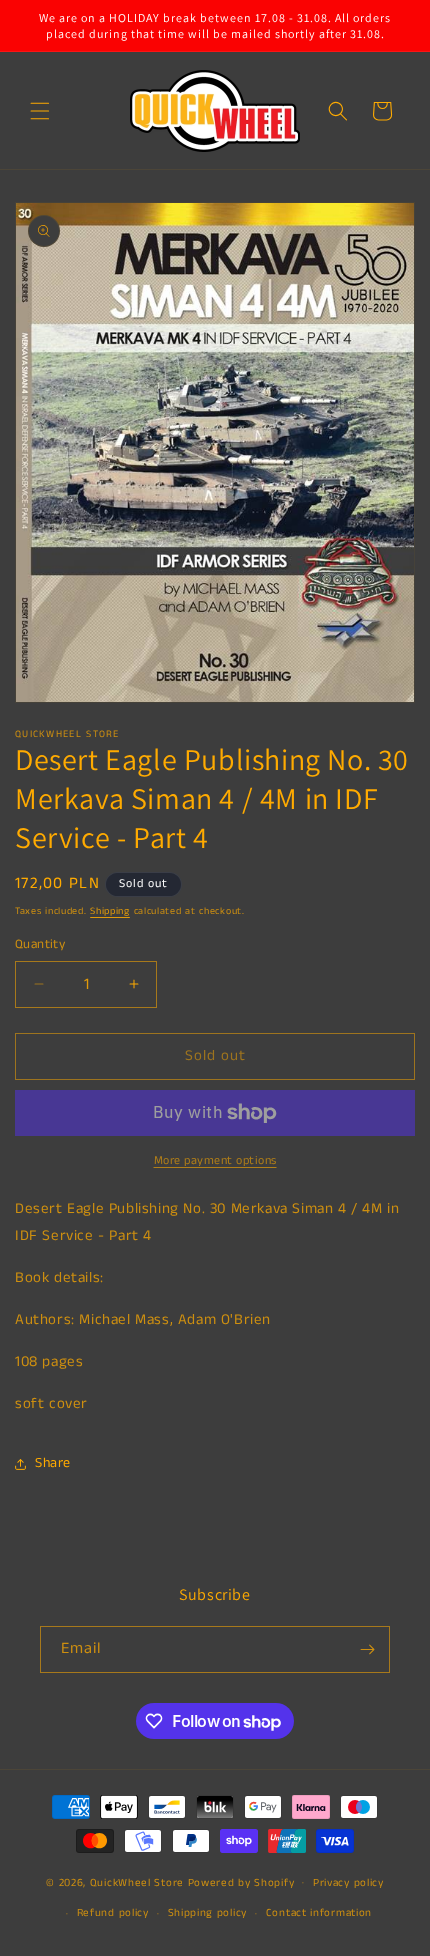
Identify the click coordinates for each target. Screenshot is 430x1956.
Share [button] (53, 1463)
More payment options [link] (215, 1160)
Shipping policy (208, 1913)
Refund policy (113, 1913)
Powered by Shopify (241, 1882)
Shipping (110, 911)
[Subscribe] (367, 1649)
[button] (40, 111)
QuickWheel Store (137, 1882)
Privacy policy (348, 1883)
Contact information (319, 1913)
